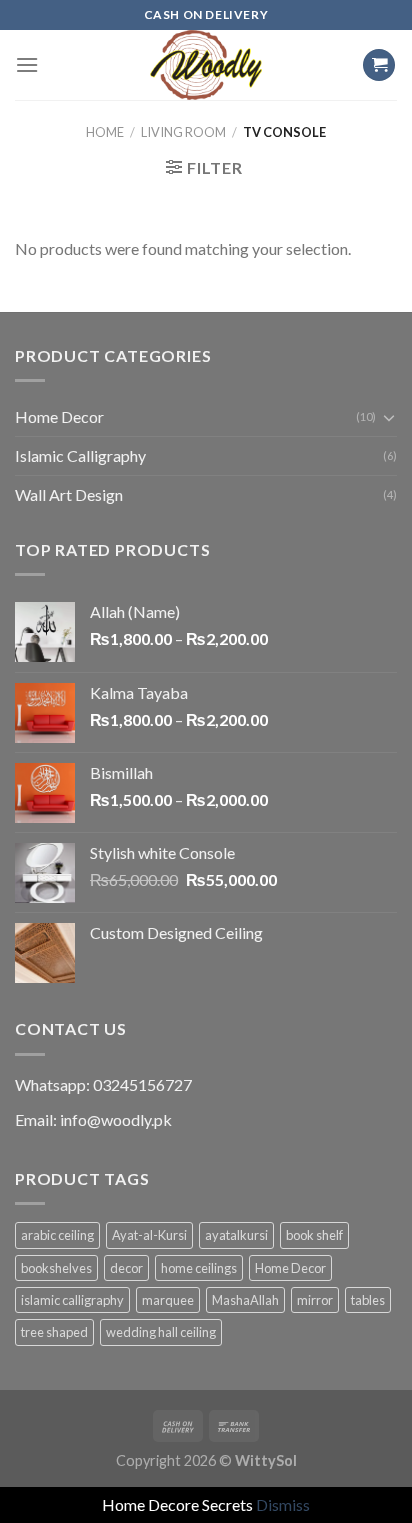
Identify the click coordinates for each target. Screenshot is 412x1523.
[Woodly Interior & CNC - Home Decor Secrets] (206, 65)
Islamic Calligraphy (80, 455)
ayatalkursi (236, 1235)
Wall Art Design (69, 494)
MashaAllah (245, 1300)
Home (105, 132)
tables (368, 1300)
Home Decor (59, 416)
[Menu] (27, 64)
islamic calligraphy (72, 1300)
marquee (168, 1300)
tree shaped (54, 1332)
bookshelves (56, 1268)
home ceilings (199, 1268)
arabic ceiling (57, 1235)
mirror (315, 1300)
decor (126, 1268)
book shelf (314, 1235)
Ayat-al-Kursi (149, 1235)
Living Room (183, 132)
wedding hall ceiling (161, 1332)
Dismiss (283, 1504)
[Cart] (379, 65)
